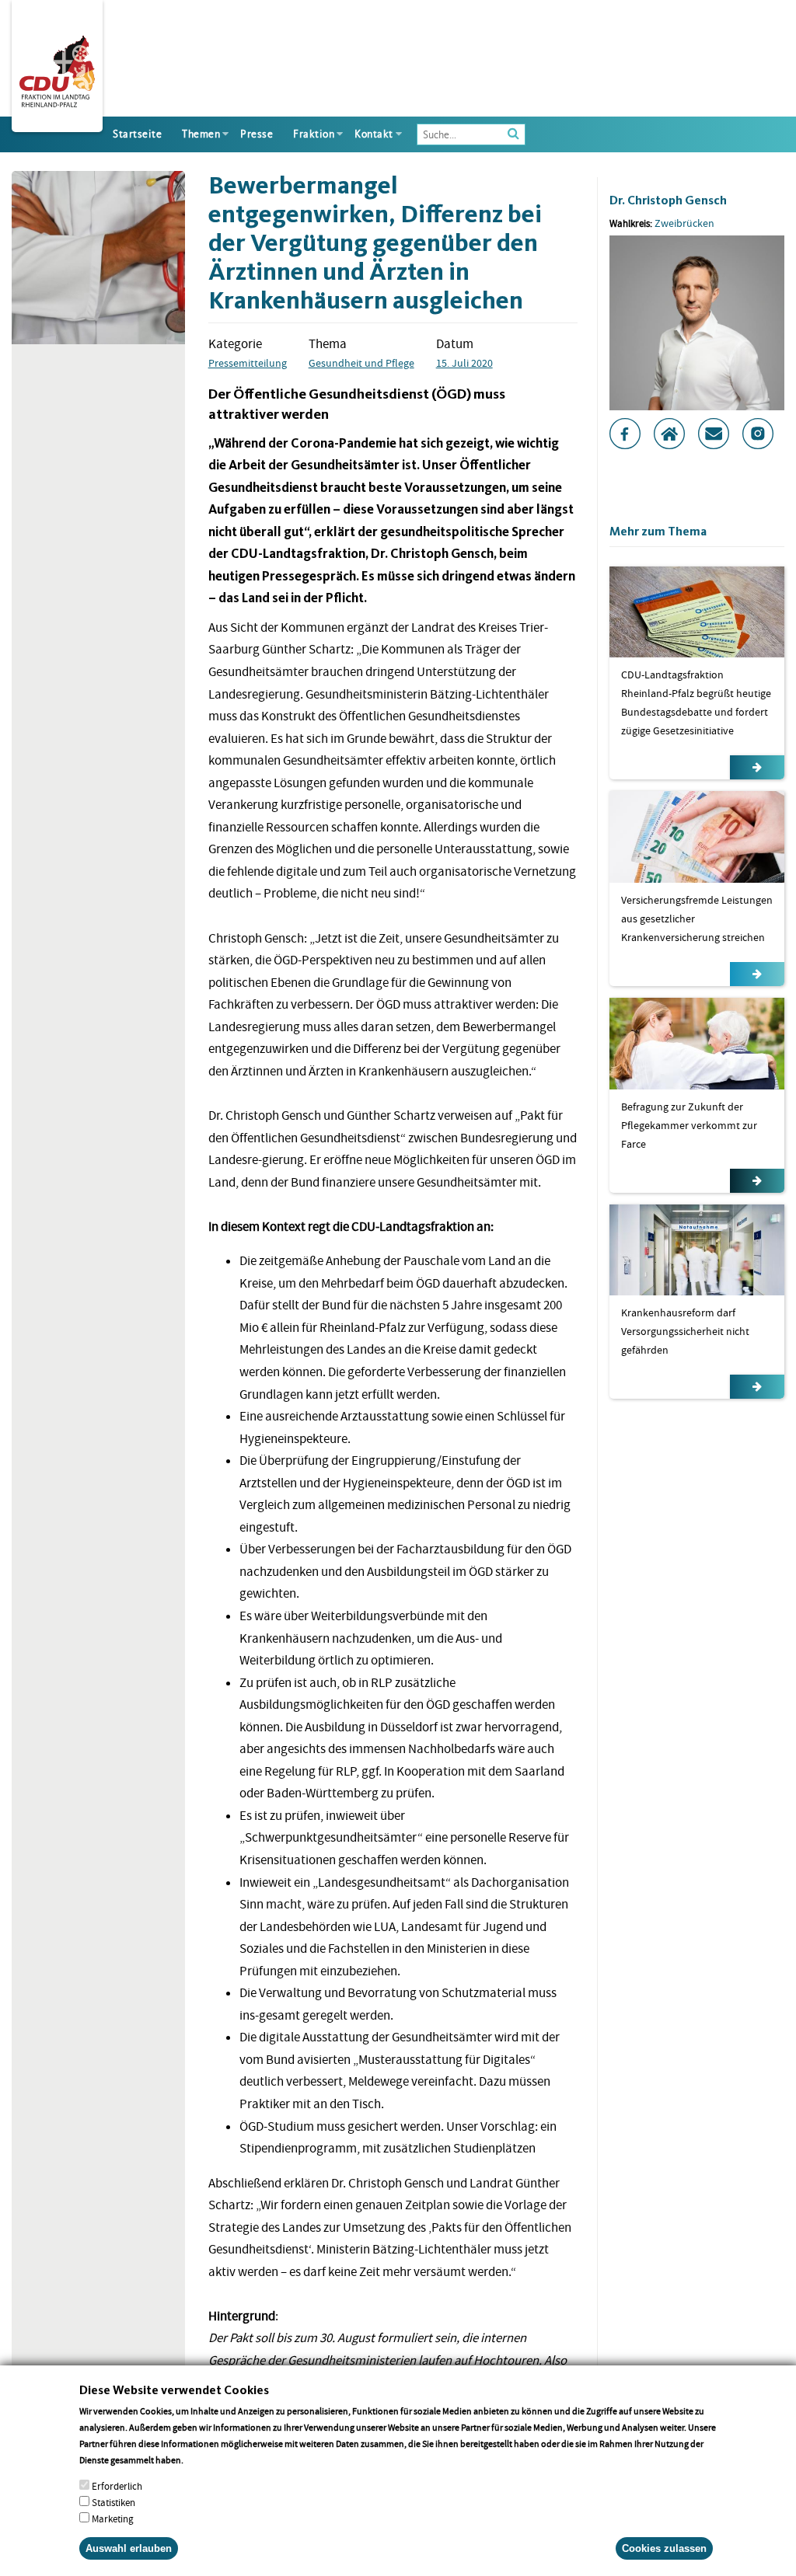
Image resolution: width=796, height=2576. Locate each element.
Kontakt (374, 134)
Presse (257, 134)
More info (206, 2460)
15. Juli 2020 (464, 363)
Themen (201, 134)
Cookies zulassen (664, 2548)
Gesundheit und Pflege (361, 363)
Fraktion (314, 134)
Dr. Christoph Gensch (668, 200)
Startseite (137, 134)
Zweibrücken (684, 223)
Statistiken (113, 2503)
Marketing (113, 2519)
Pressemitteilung (248, 363)
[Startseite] (57, 68)
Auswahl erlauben (129, 2548)
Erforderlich (117, 2486)
